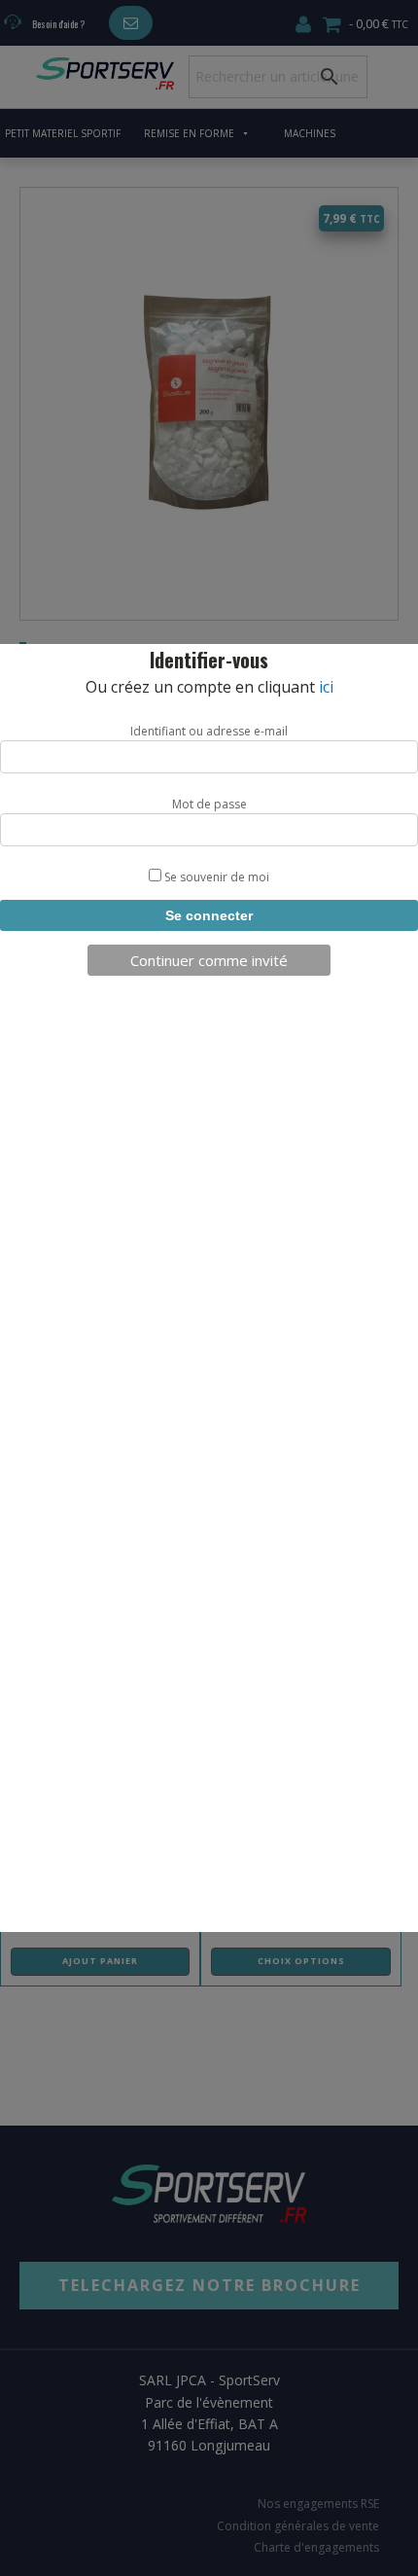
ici (326, 687)
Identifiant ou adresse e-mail (209, 731)
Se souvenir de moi (215, 877)
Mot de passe (209, 804)
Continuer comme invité (209, 960)
